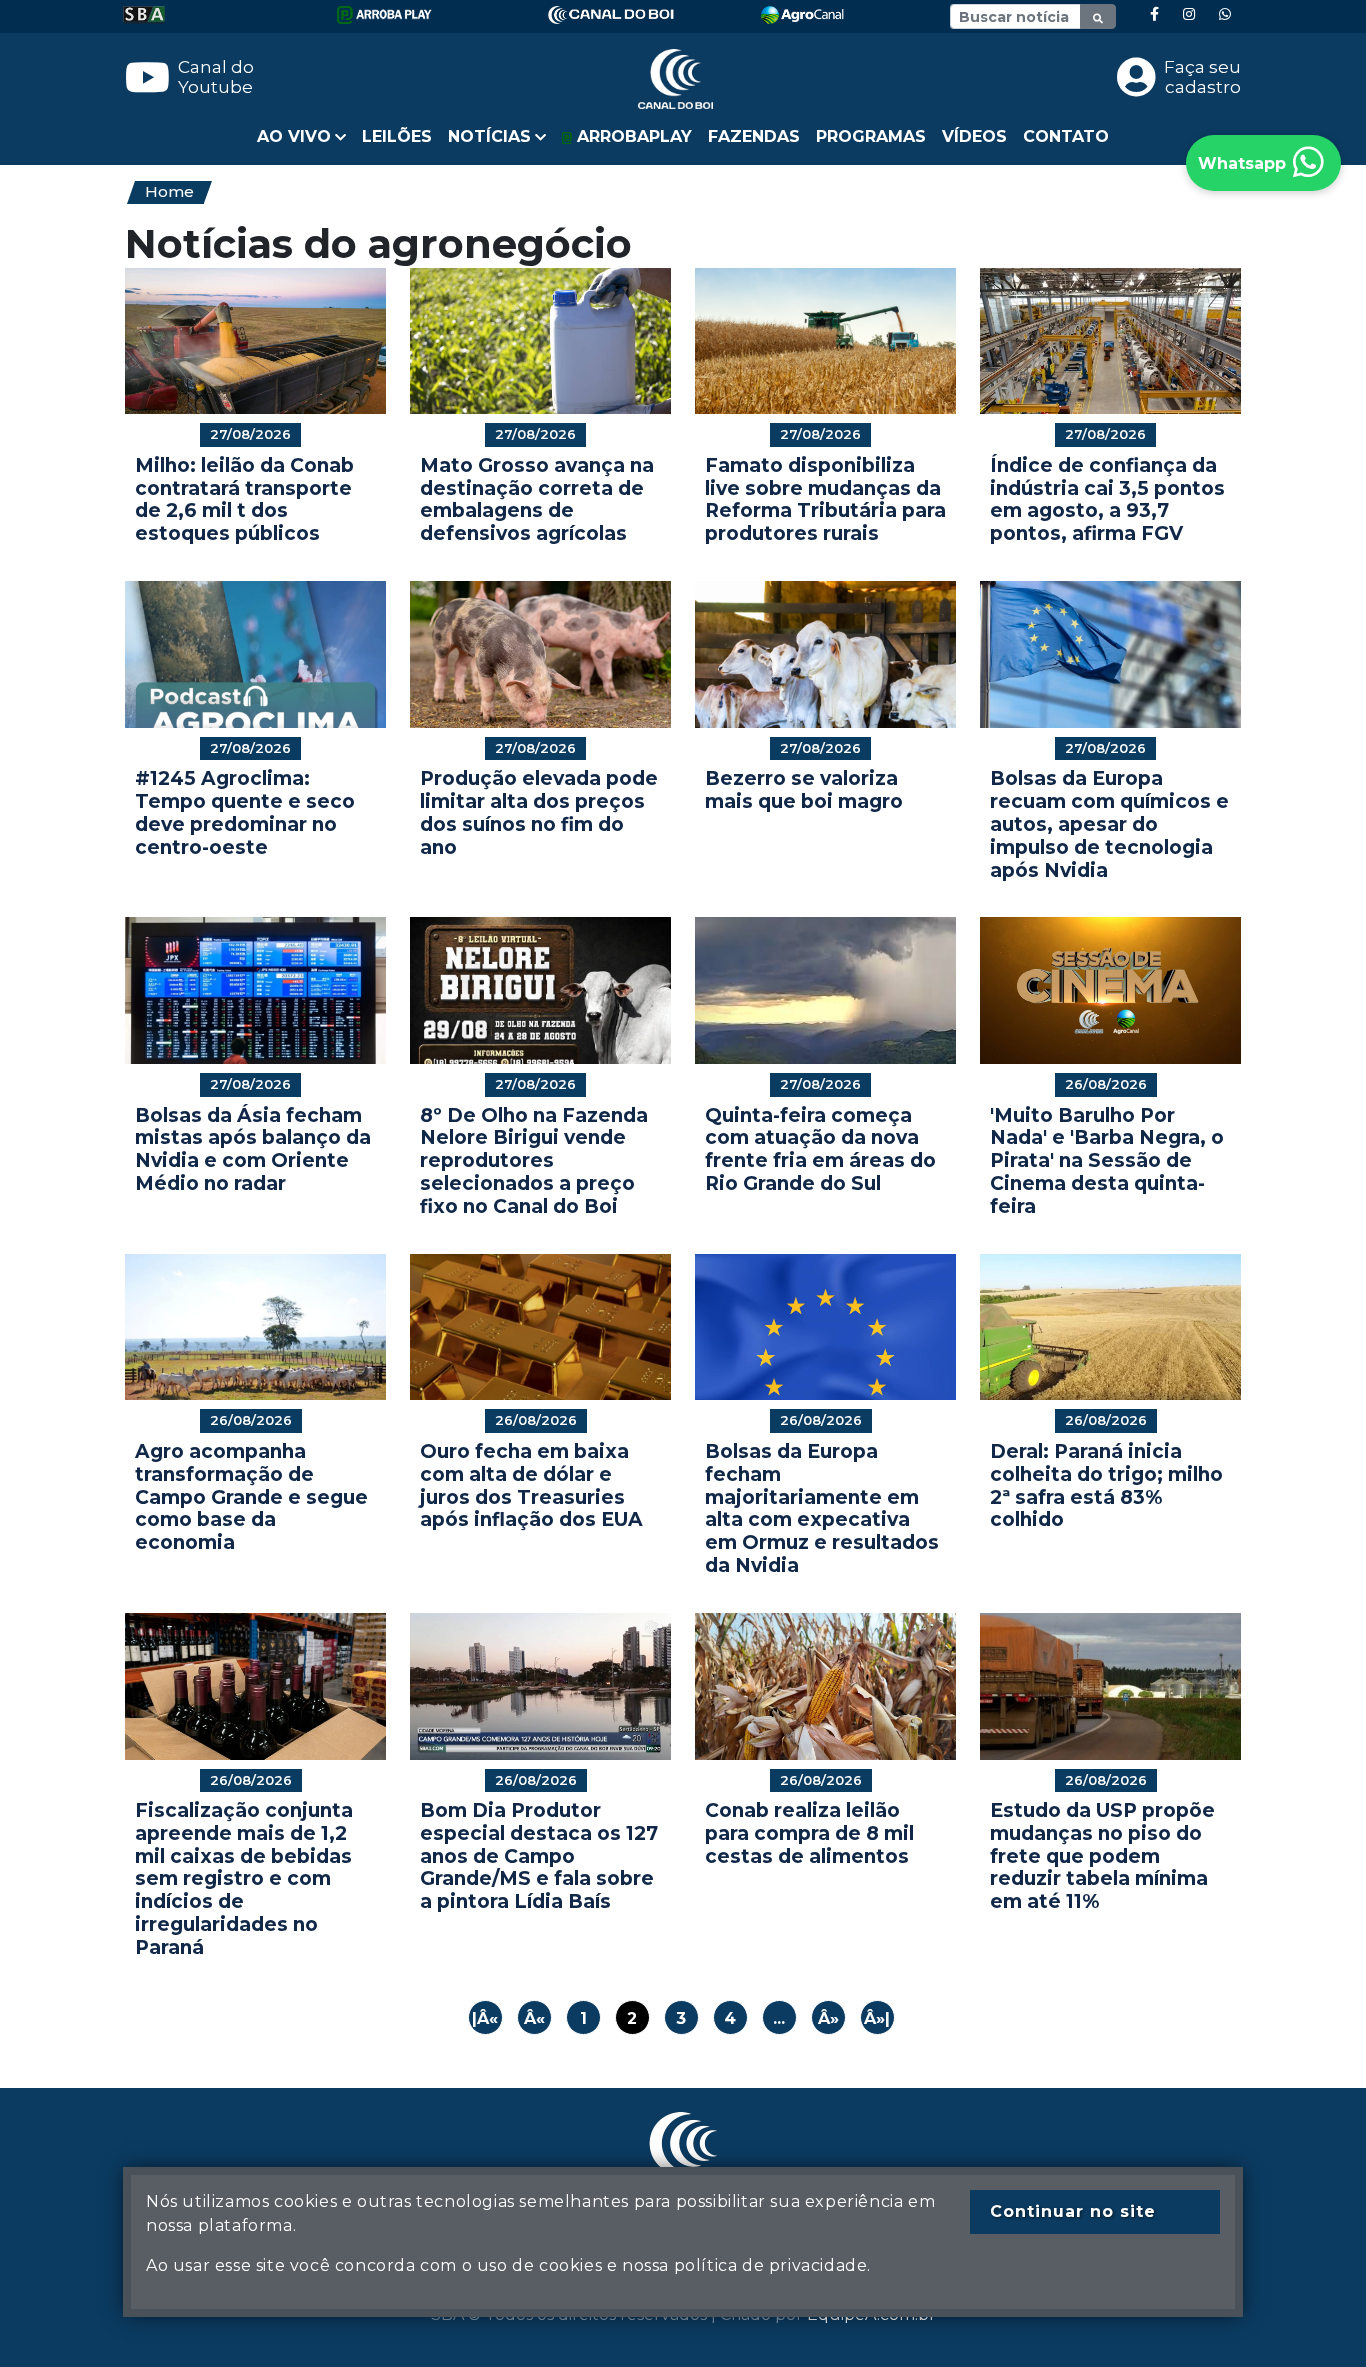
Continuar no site (1073, 2211)
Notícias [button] (489, 136)
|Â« (485, 2018)
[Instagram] (1189, 14)
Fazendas (754, 136)
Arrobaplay (632, 136)
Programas (871, 136)
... (779, 2018)
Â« (534, 2018)
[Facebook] (1154, 14)
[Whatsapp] (1225, 14)
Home (169, 191)
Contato (1066, 136)
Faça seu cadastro (1202, 77)
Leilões (397, 136)
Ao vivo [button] (294, 136)
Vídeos (974, 136)
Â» (828, 2018)
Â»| (877, 2018)
